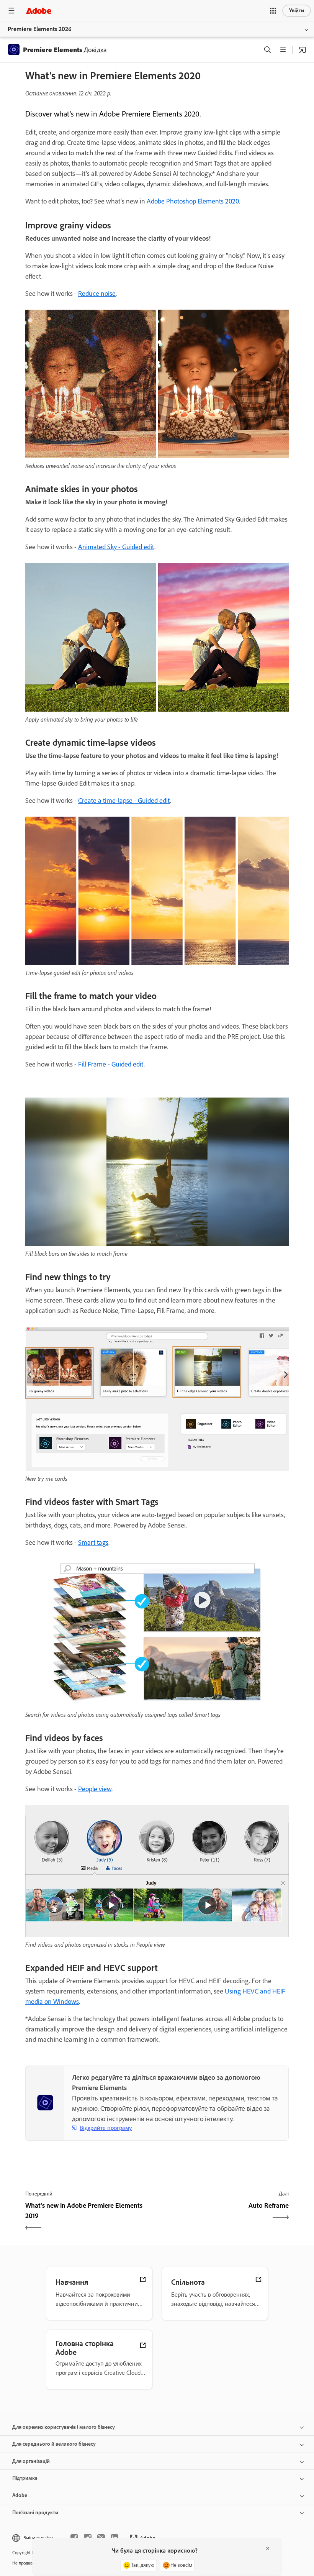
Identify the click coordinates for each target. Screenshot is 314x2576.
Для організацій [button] (31, 2461)
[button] (273, 11)
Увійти (297, 11)
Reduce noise (97, 294)
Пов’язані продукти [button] (35, 2513)
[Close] (268, 2548)
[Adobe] (39, 11)
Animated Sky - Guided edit (116, 547)
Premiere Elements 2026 (40, 29)
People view (95, 1789)
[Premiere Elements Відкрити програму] (303, 50)
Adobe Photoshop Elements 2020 (193, 201)
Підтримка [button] (25, 2478)
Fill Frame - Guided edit (111, 1064)
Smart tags (93, 1542)
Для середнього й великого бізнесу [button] (54, 2444)
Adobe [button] (20, 2495)
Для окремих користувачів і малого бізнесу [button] (64, 2427)
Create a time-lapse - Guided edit (124, 801)
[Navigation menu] (11, 11)
